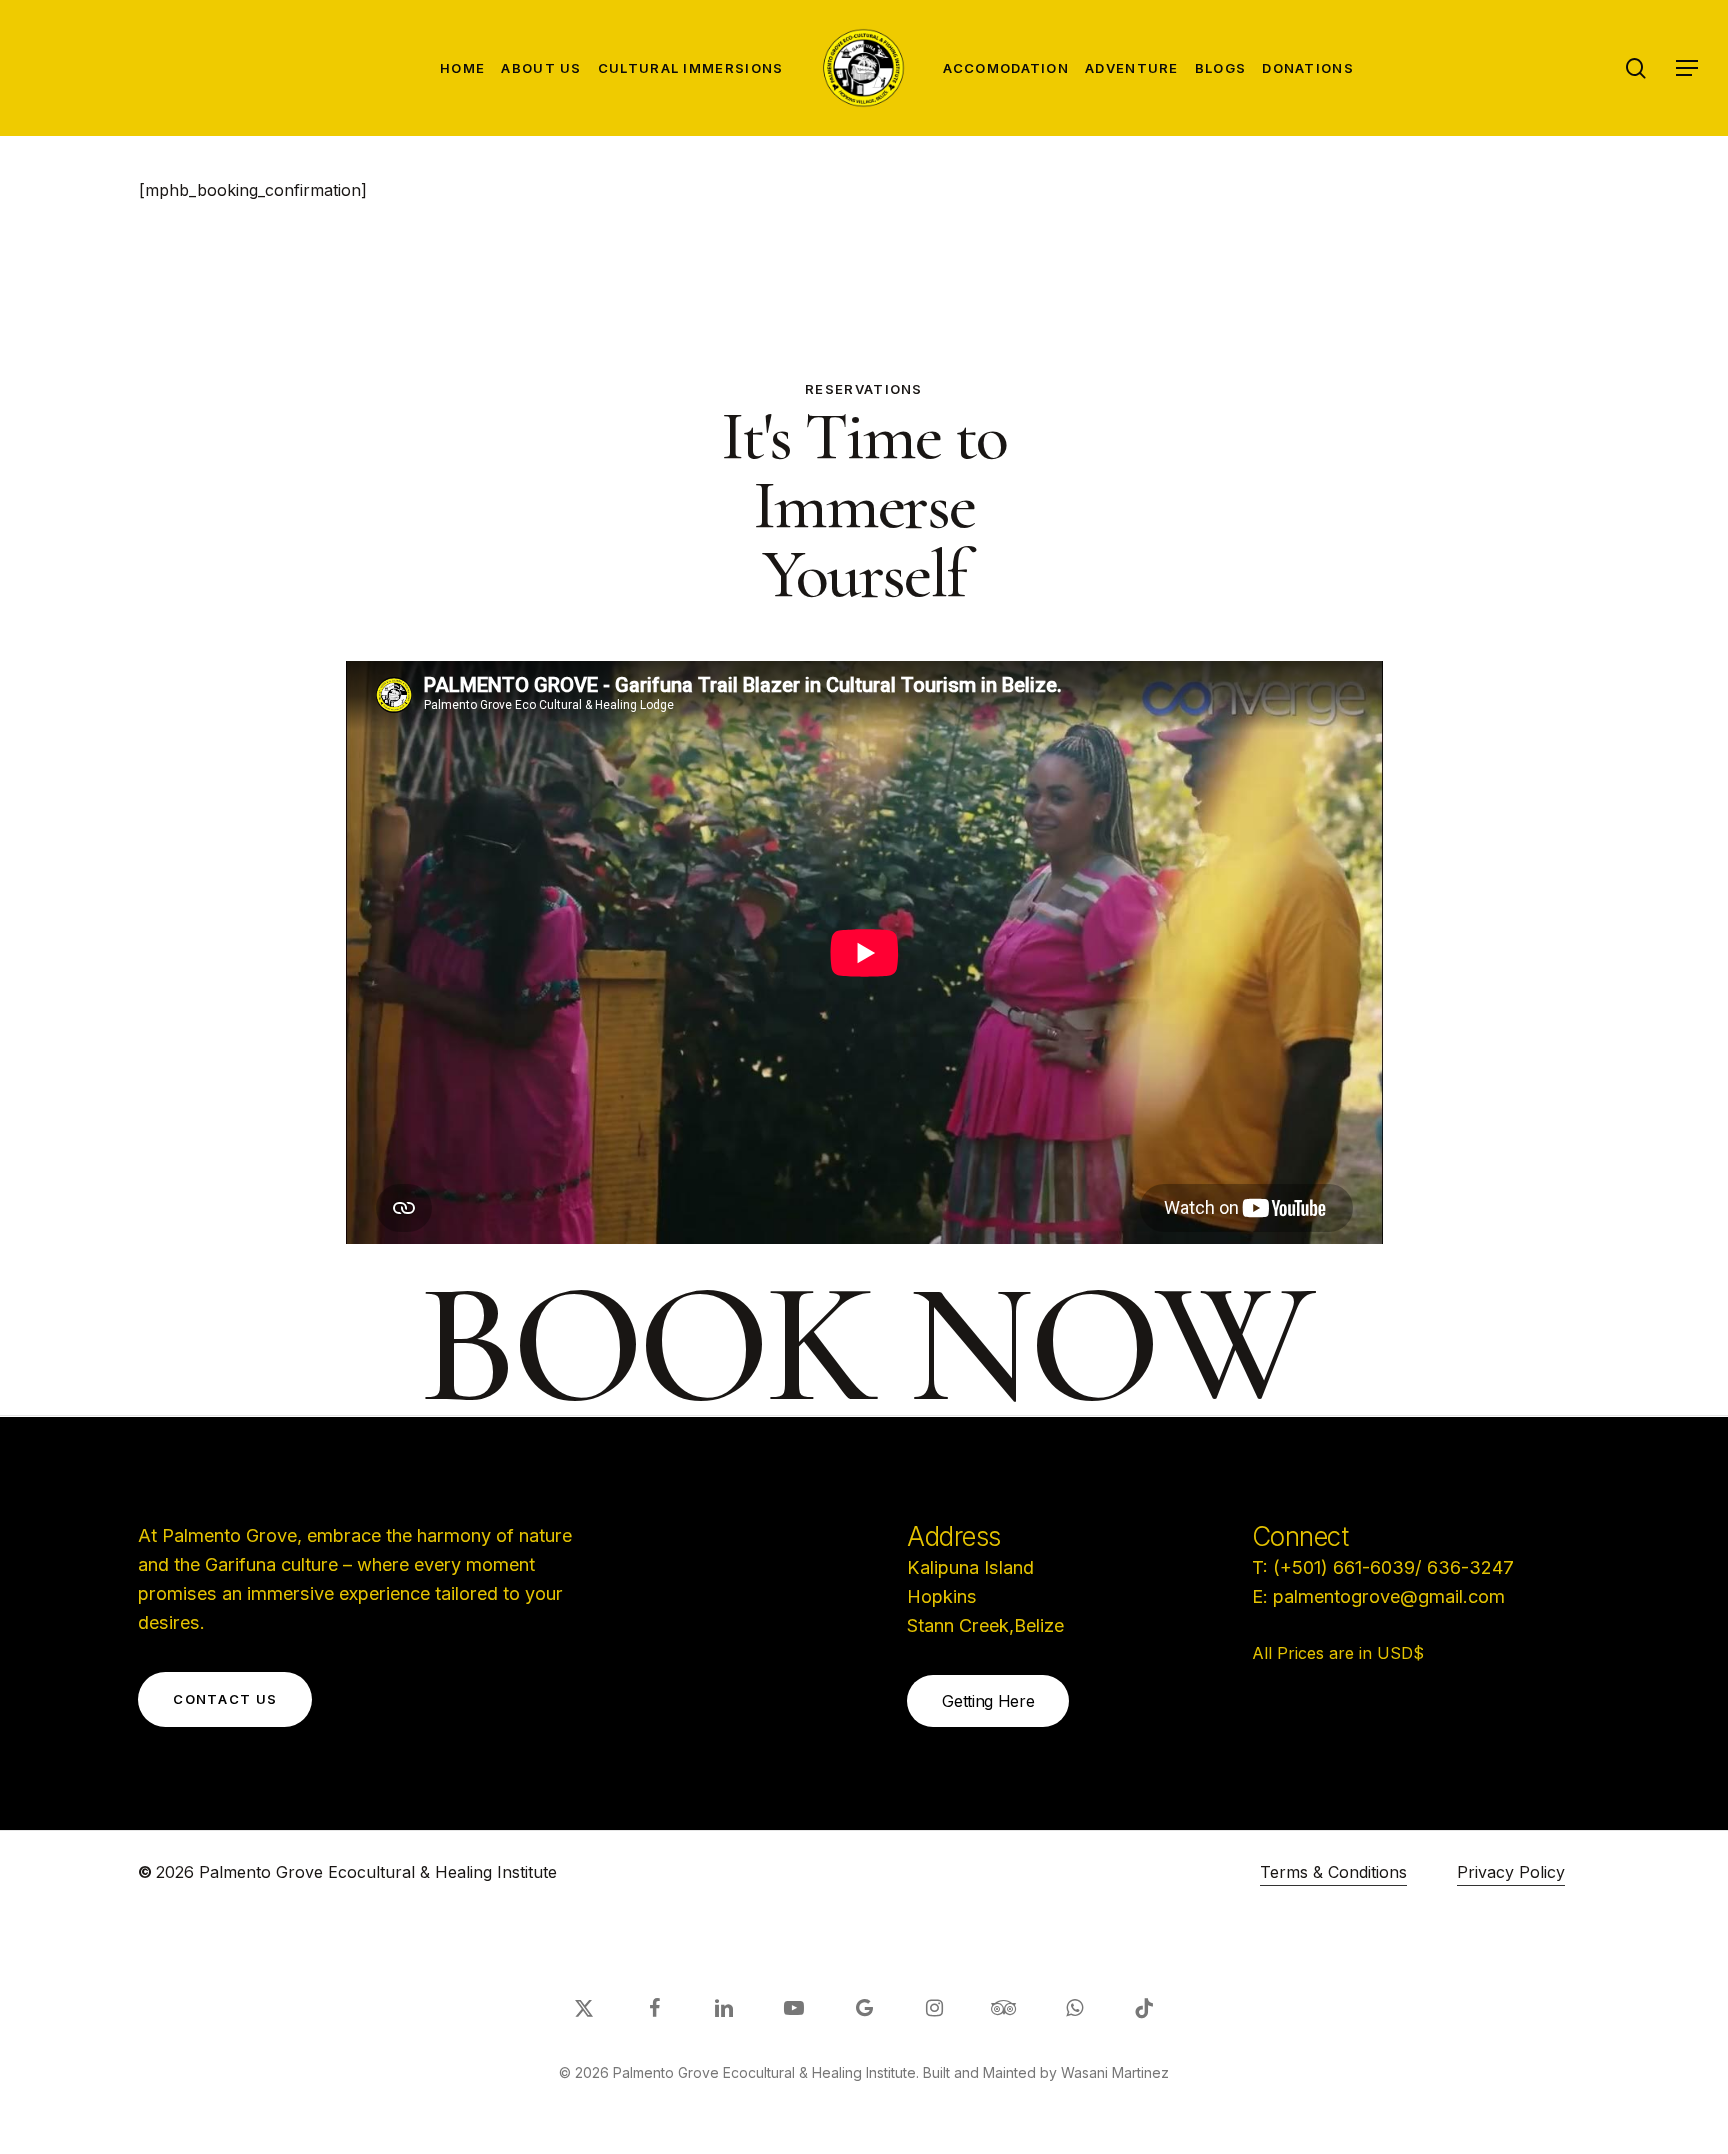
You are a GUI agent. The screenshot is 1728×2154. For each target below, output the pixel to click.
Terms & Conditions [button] (1333, 1872)
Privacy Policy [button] (1511, 1872)
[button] (1688, 68)
